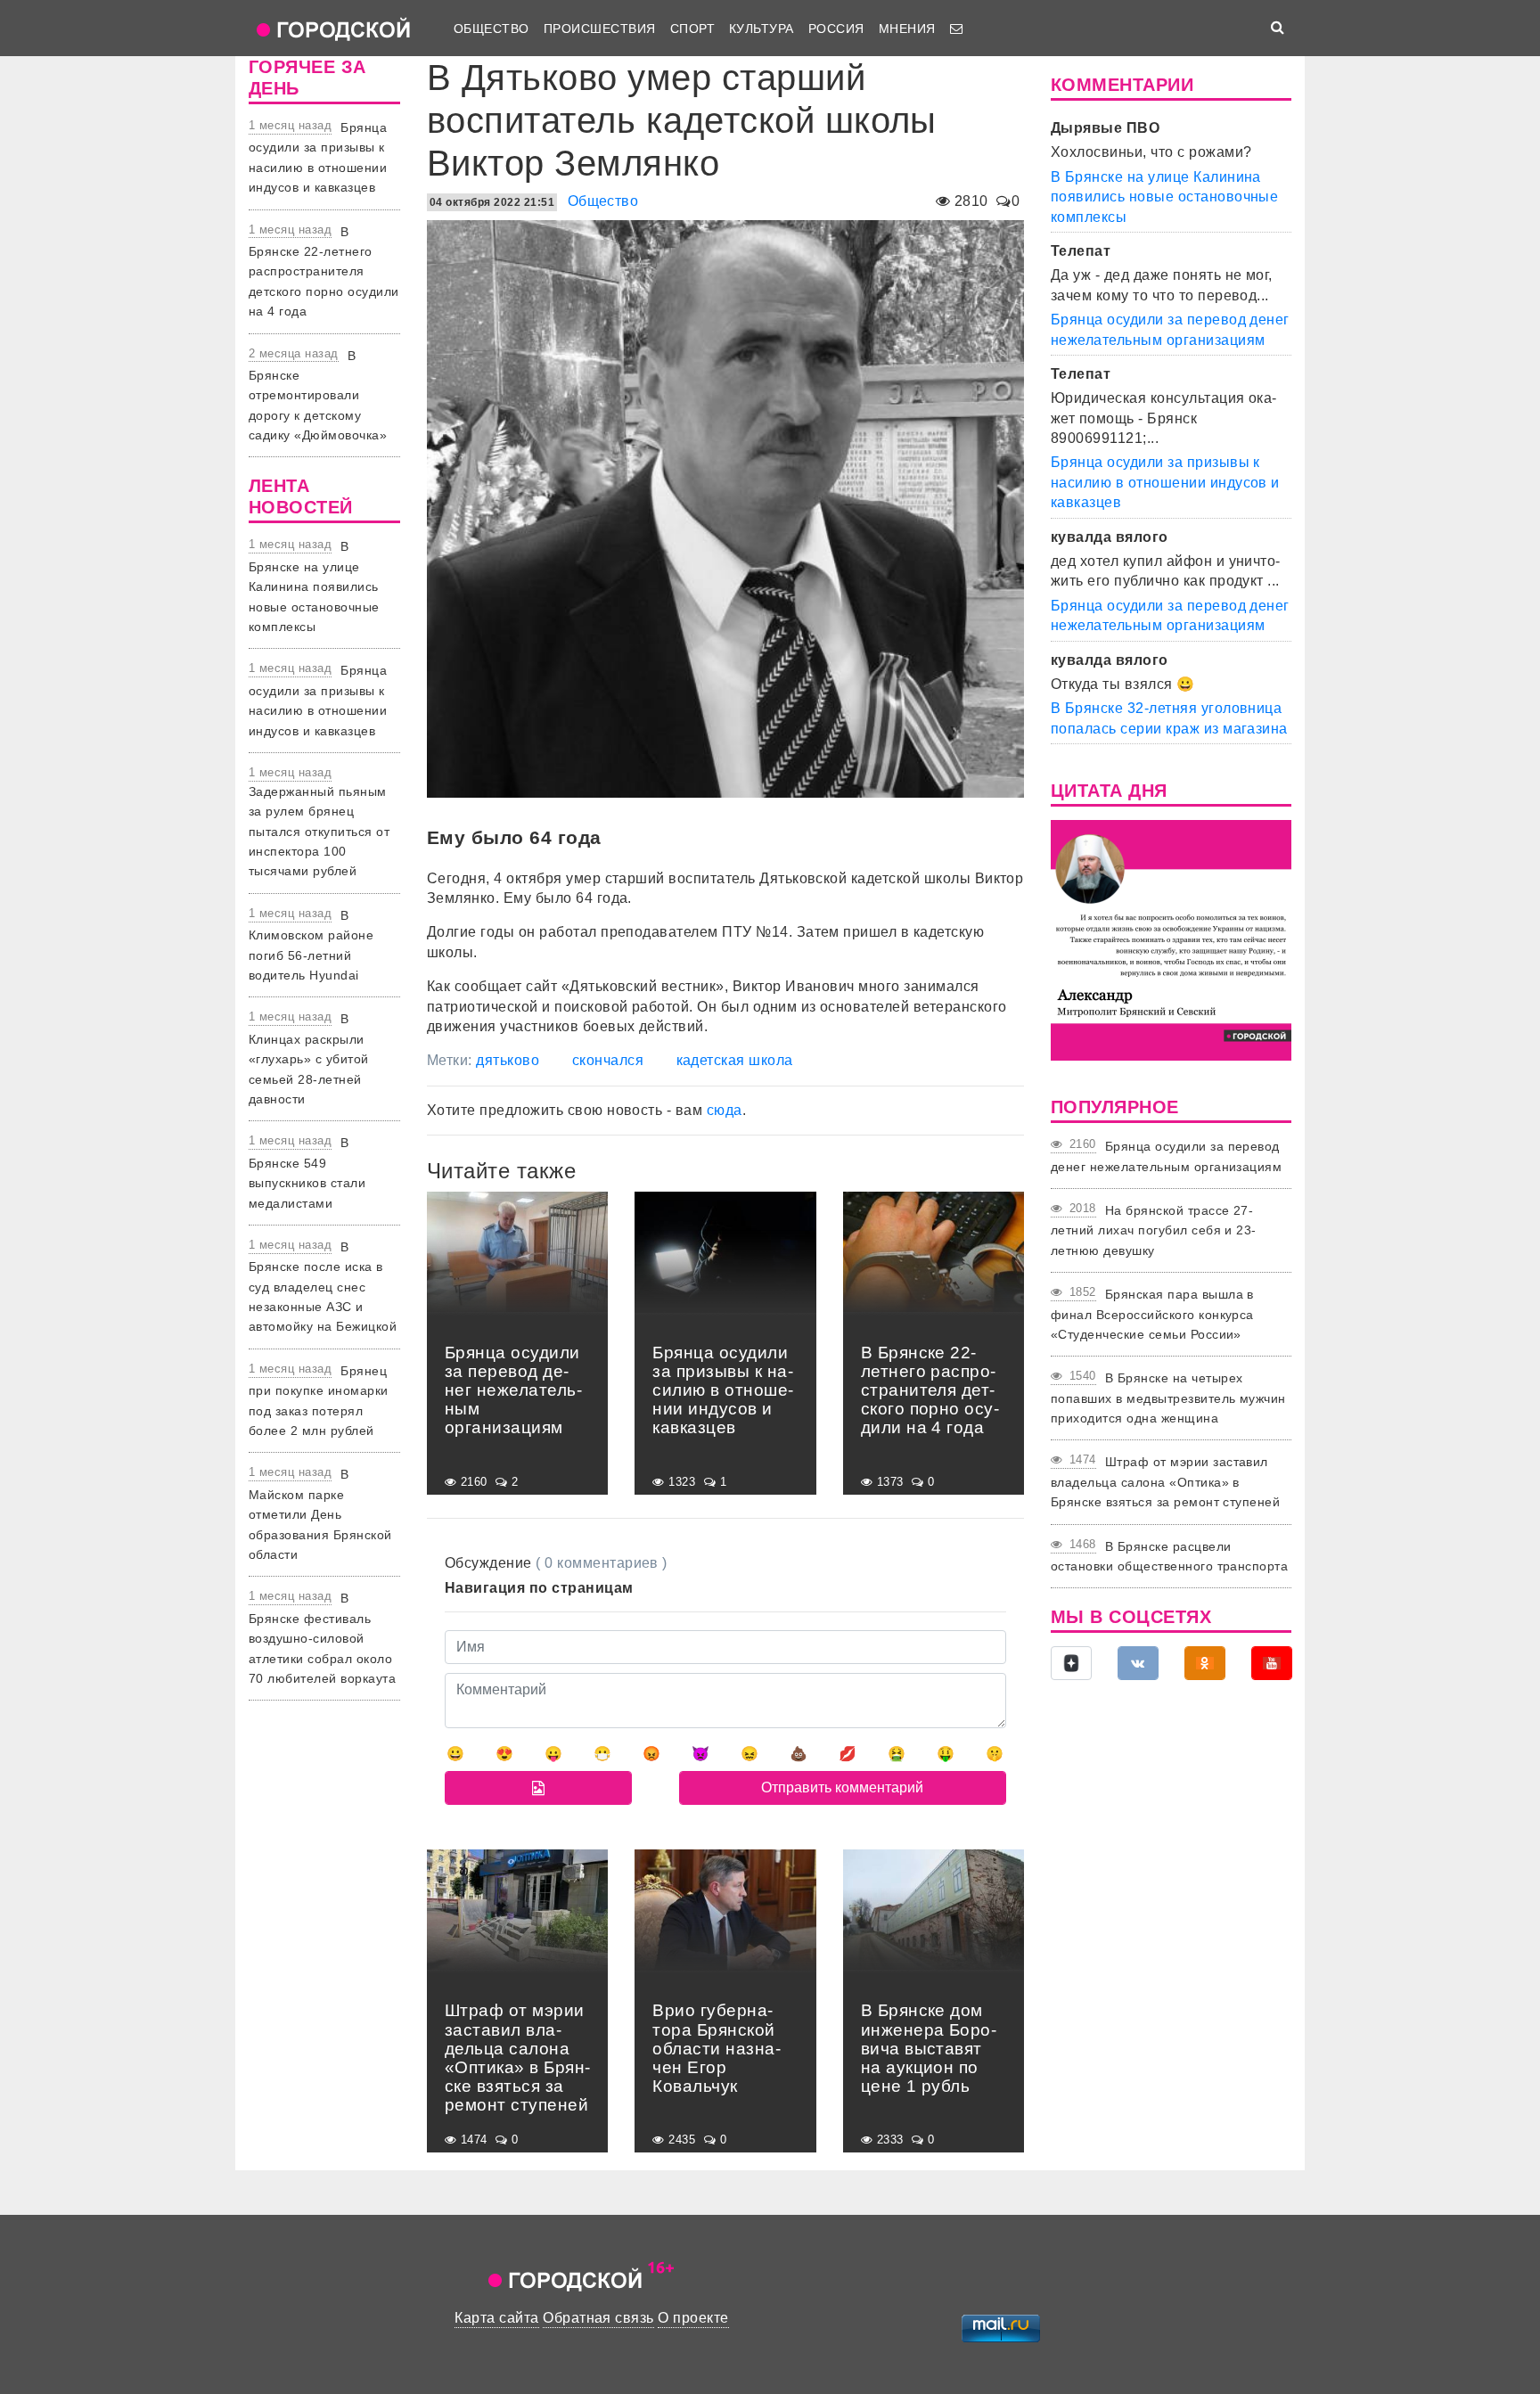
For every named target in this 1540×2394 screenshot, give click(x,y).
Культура (762, 29)
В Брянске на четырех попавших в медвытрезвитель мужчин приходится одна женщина (1168, 1398)
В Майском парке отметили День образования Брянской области (320, 1514)
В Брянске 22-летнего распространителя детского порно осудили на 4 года (324, 272)
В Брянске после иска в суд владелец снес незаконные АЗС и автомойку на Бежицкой (323, 1287)
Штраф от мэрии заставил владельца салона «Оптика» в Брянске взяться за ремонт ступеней (1165, 1482)
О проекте (693, 2318)
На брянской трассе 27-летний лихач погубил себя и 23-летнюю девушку (1154, 1230)
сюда (725, 1110)
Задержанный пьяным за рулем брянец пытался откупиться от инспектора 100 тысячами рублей (319, 832)
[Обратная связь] (956, 29)
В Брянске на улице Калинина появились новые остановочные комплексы (314, 586)
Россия (836, 29)
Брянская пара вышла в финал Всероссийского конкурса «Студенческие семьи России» (1152, 1314)
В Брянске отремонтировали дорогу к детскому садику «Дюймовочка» (318, 396)
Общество (491, 29)
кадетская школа (735, 1060)
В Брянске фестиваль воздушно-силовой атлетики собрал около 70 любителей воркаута (322, 1638)
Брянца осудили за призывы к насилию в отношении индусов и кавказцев (1165, 482)
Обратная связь (598, 2318)
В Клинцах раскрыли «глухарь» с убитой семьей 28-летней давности (309, 1059)
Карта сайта (496, 2318)
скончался (608, 1060)
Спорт (692, 29)
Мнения (907, 29)
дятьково (508, 1060)
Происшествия (600, 29)
